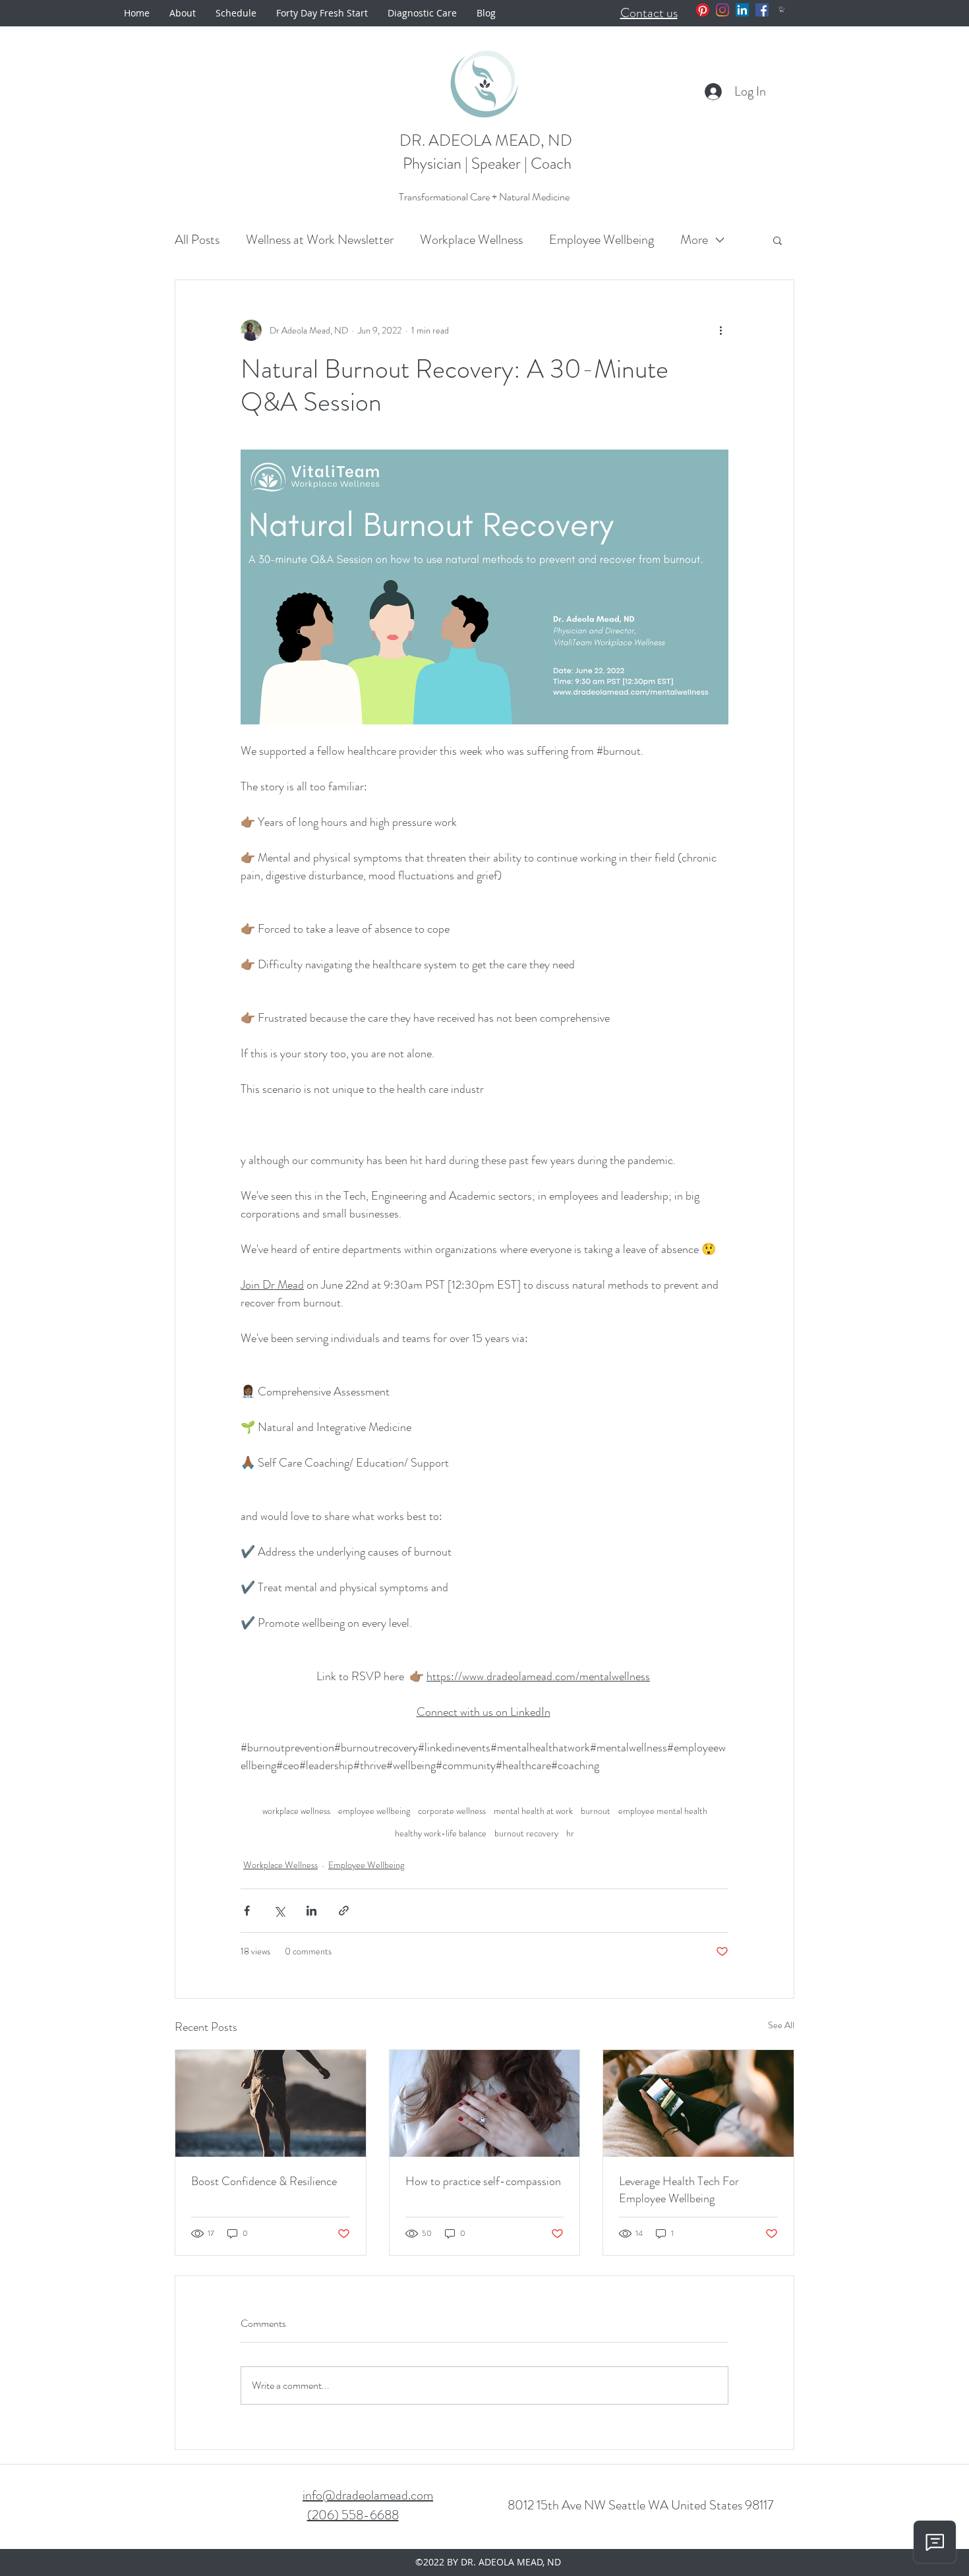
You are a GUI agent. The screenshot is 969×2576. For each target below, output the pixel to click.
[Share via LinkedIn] (311, 1911)
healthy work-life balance (441, 1833)
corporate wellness (452, 1811)
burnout (596, 1811)
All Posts (197, 240)
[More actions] (720, 330)
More (694, 240)
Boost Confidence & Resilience (264, 2181)
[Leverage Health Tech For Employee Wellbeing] (698, 2103)
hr (570, 1833)
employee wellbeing (374, 1811)
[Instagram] (722, 10)
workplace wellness (296, 1811)
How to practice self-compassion (483, 2181)
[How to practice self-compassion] (485, 2103)
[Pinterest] (703, 10)
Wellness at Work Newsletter (320, 240)
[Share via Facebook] (247, 1911)
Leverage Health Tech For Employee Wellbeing (679, 2190)
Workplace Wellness (471, 240)
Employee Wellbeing (602, 240)
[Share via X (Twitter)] (279, 1911)
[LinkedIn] (742, 10)
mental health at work (533, 1811)
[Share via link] (344, 1911)
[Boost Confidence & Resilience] (271, 2103)
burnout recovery (526, 1833)
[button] (782, 9)
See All (781, 2025)
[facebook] (762, 10)
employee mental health (663, 1811)
